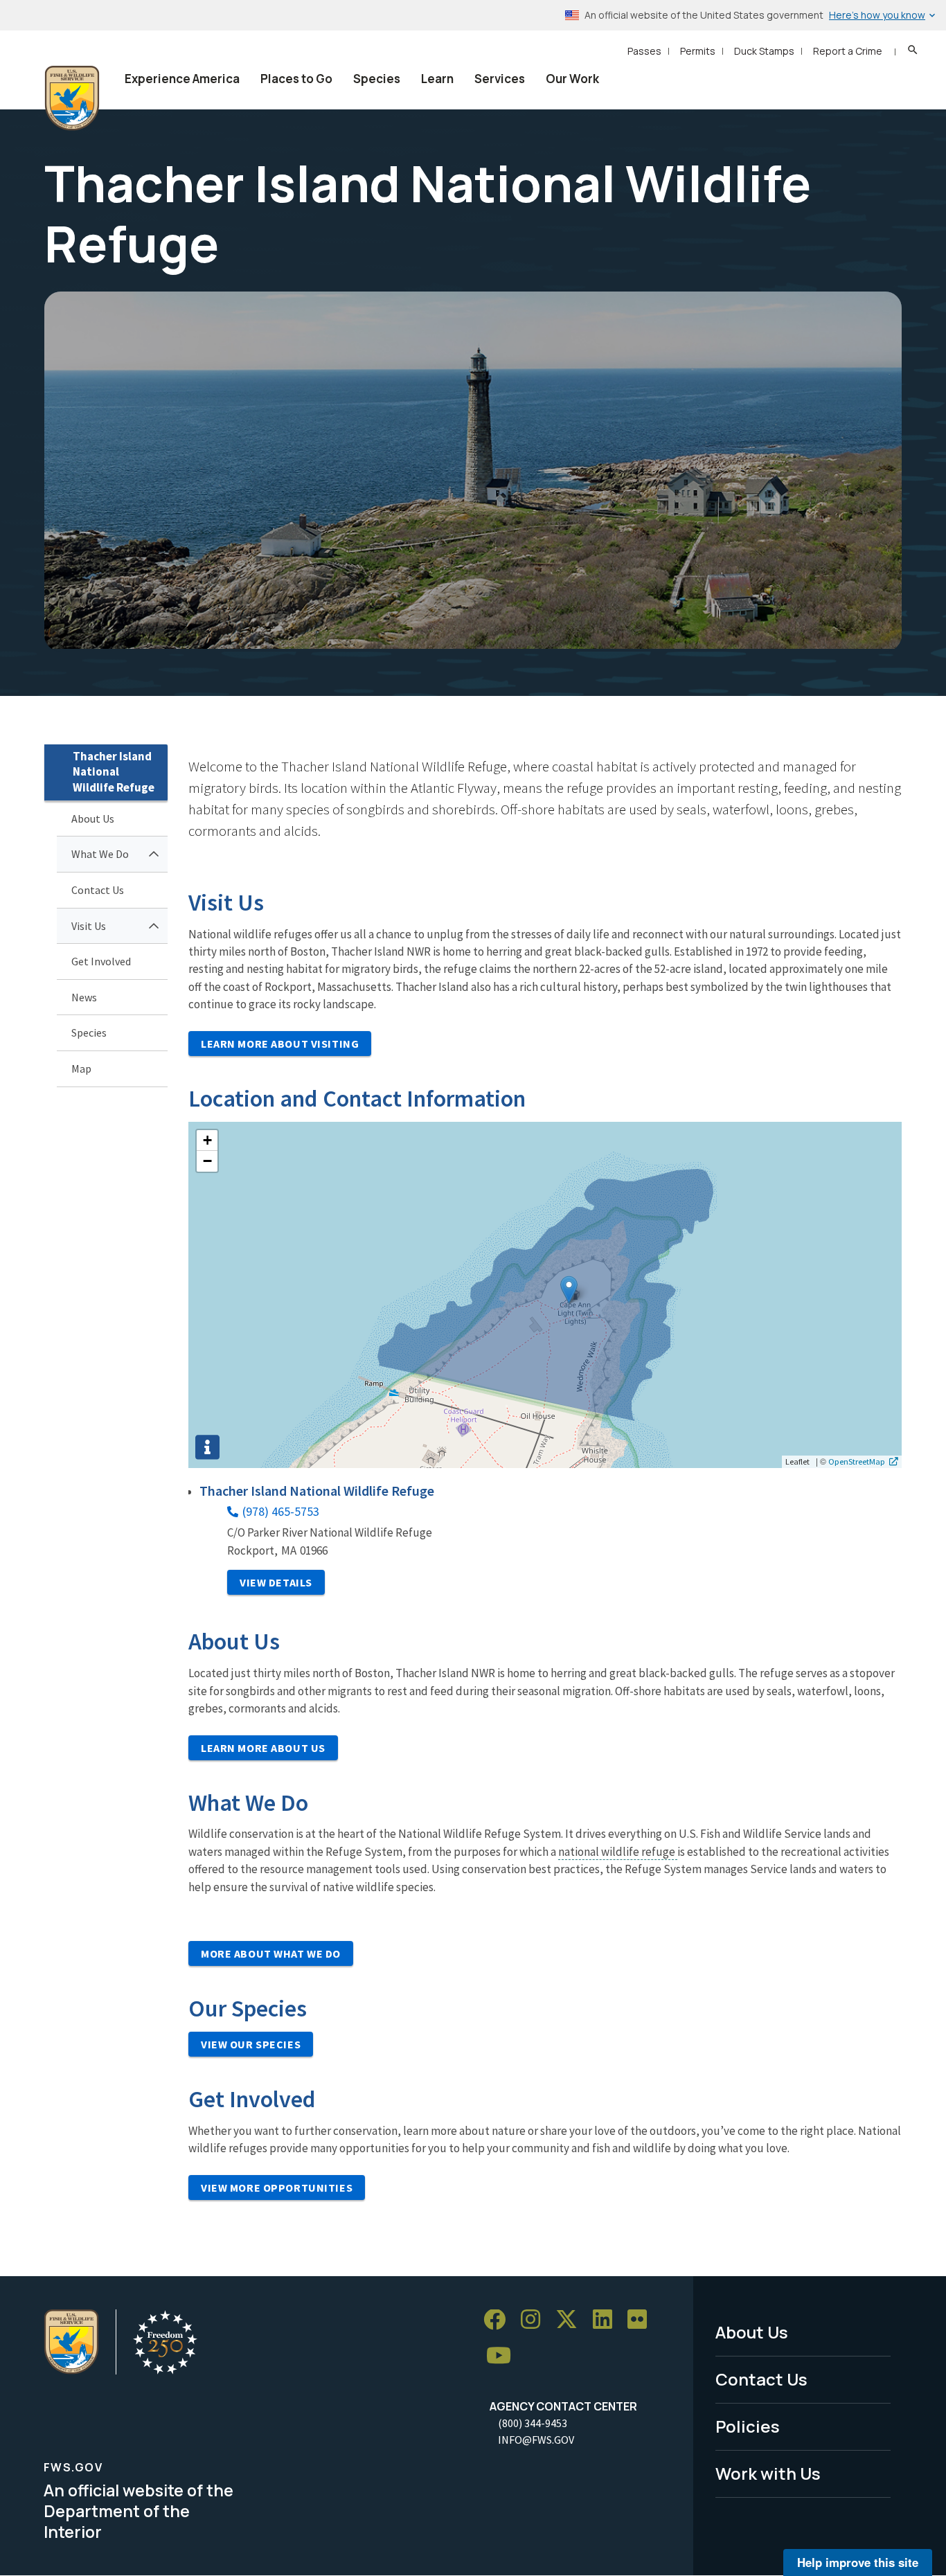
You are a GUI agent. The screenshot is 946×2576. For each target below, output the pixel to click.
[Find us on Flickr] (642, 2320)
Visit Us (89, 926)
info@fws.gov (536, 2440)
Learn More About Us (263, 1748)
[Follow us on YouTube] (503, 2356)
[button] (569, 1290)
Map (81, 1068)
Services (500, 79)
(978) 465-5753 (281, 1511)
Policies (748, 2426)
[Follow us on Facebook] (499, 2320)
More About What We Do (271, 1953)
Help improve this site (858, 2562)
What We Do (100, 854)
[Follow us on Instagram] (535, 2320)
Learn (437, 79)
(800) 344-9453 (533, 2423)
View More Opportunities (277, 2188)
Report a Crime (848, 51)
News (84, 997)
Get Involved (101, 961)
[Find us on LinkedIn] (607, 2320)
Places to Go (296, 79)
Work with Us (768, 2473)
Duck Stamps (764, 51)
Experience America (182, 79)
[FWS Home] (72, 98)
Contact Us (98, 890)
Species (377, 79)
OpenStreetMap (857, 1461)
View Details (276, 1582)
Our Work (572, 79)
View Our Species (251, 2044)
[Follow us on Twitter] (571, 2320)
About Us (93, 819)
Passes (644, 51)
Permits (698, 51)
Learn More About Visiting (280, 1044)
